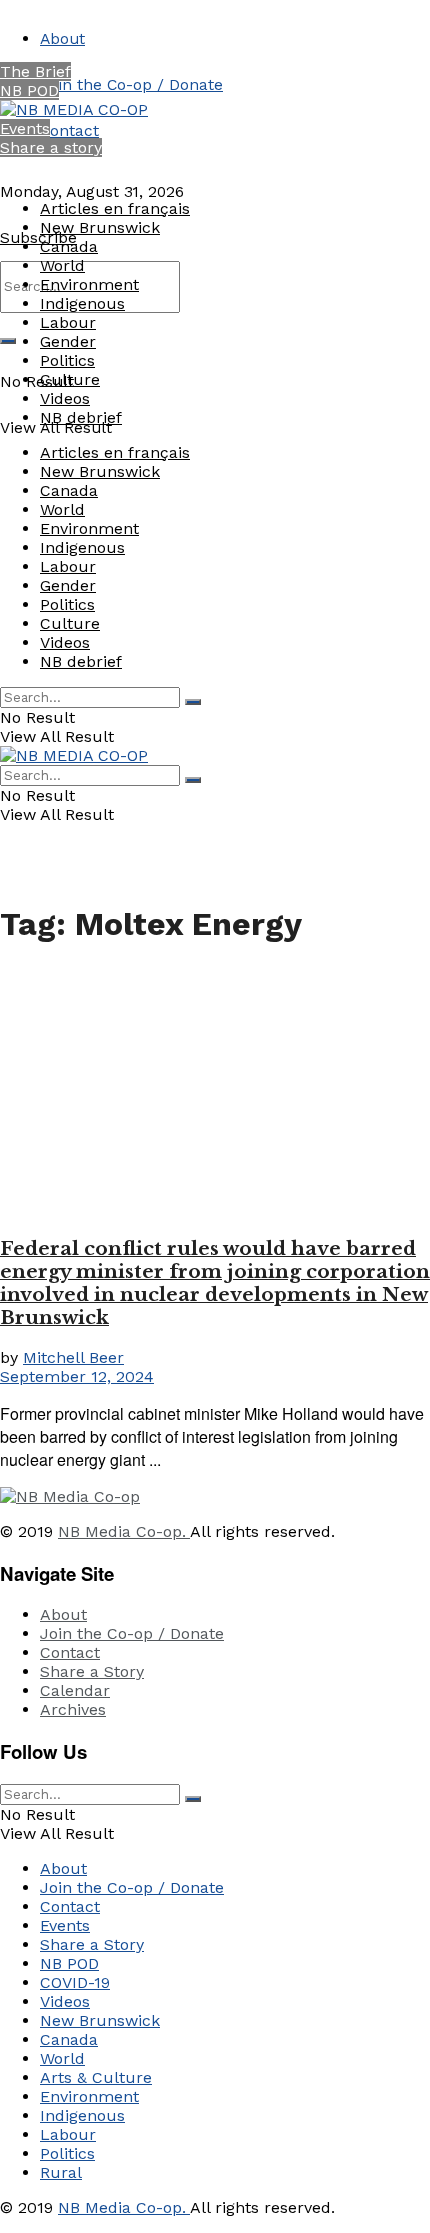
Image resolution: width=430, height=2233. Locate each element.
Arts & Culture (96, 2077)
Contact (69, 130)
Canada (69, 246)
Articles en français (115, 208)
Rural (61, 2172)
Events (25, 128)
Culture (70, 379)
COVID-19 (75, 1982)
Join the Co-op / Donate (131, 84)
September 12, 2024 (77, 1376)
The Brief (35, 71)
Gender (68, 341)
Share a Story (92, 1671)
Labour (68, 322)
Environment (89, 284)
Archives (73, 1709)
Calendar (75, 1690)
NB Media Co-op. (124, 1531)
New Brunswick (100, 227)
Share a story (51, 147)
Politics (67, 360)
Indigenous (82, 303)
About (62, 38)
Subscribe (38, 237)
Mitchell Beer (73, 1357)
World (62, 265)
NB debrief (81, 417)
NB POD (29, 90)
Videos (65, 398)
